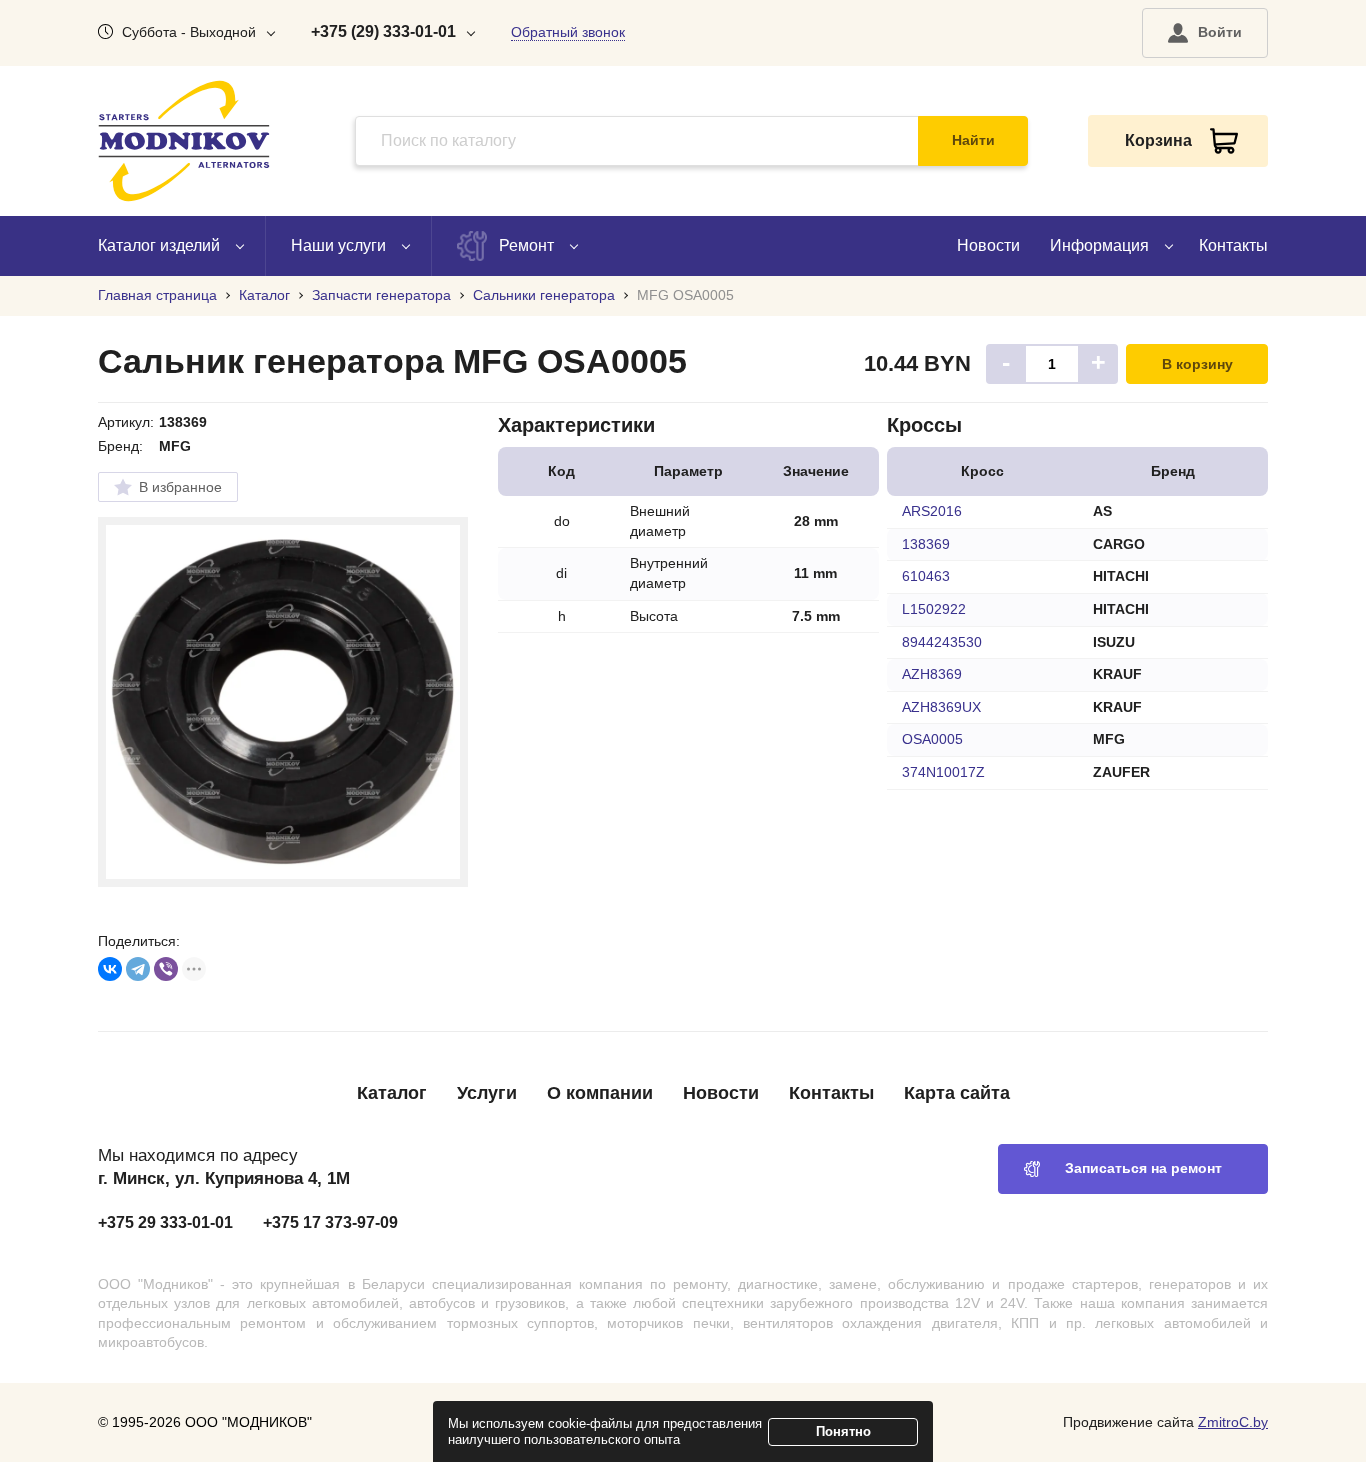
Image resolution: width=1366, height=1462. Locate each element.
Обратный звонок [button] (568, 32)
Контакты (1233, 245)
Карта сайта (957, 1093)
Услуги (487, 1093)
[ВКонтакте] (110, 969)
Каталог (392, 1093)
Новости (988, 245)
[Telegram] (138, 969)
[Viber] (166, 969)
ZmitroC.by (1233, 1422)
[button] (1205, 33)
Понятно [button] (843, 1431)
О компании (600, 1093)
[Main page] (184, 141)
